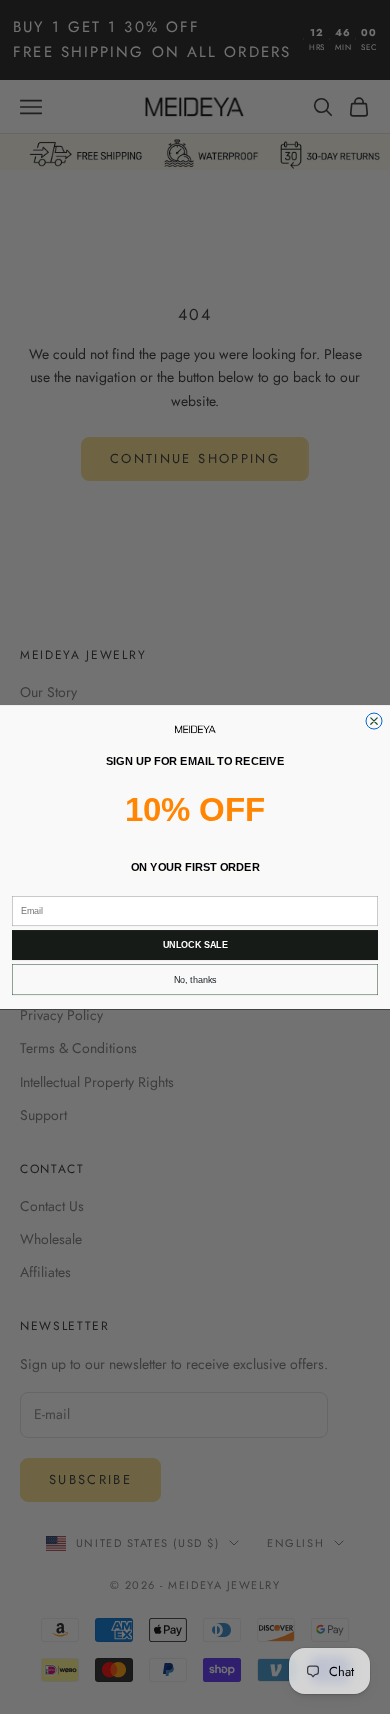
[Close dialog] (374, 721)
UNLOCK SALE (195, 945)
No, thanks (195, 980)
